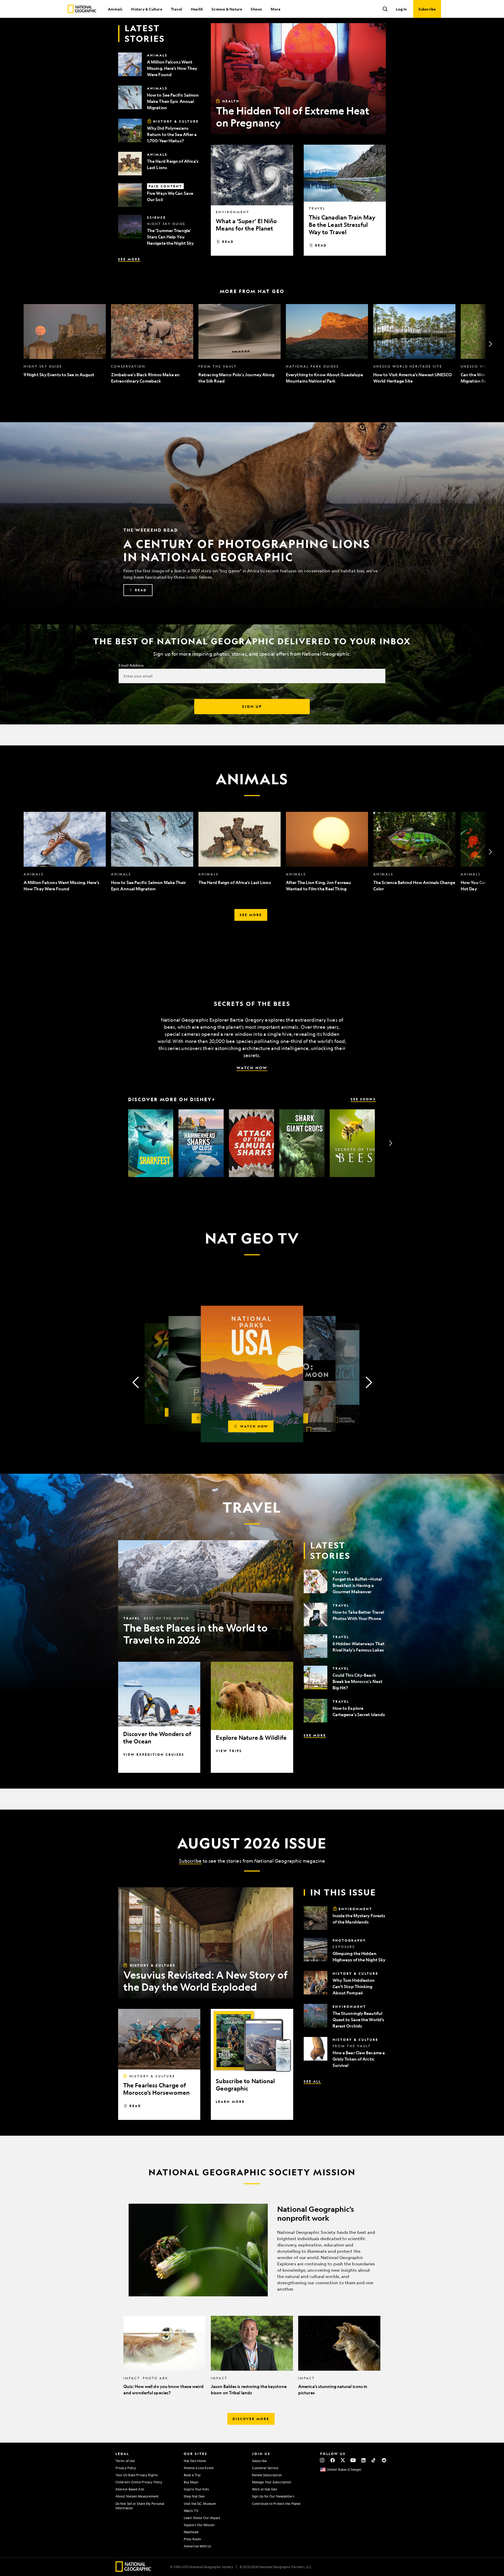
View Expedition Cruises (154, 1754)
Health (197, 9)
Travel (177, 9)
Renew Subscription (267, 2475)
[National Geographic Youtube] (353, 2460)
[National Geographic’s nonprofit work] (252, 2250)
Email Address (131, 665)
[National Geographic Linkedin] (363, 2460)
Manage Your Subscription (272, 2482)
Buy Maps (191, 2482)
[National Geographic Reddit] (384, 2460)
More (275, 9)
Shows (256, 9)
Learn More (230, 2102)
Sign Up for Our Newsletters (273, 2496)
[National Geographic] (82, 9)
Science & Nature (227, 9)
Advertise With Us (197, 2546)
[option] (65, 344)
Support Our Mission (199, 2525)
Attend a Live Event (199, 2468)
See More (129, 259)
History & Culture (146, 9)
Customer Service (265, 2468)
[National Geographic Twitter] (343, 2460)
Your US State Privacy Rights (137, 2475)
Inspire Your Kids (196, 2489)
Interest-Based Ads (130, 2489)
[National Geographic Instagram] (322, 2460)
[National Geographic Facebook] (332, 2460)
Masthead (191, 2532)
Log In (401, 9)
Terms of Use (125, 2461)
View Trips (229, 1751)
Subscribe (190, 1861)
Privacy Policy (126, 2468)
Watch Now (252, 1068)
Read (228, 242)
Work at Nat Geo (265, 2489)
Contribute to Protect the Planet (276, 2504)
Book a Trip (192, 2475)
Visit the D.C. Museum (200, 2504)
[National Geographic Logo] (133, 2570)
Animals (115, 9)
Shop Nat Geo (194, 2496)
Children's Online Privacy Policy (139, 2482)
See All (312, 2081)
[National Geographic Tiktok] (374, 2460)
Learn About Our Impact (202, 2518)
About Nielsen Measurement (137, 2496)
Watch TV (191, 2511)
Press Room (192, 2539)
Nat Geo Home (195, 2461)
